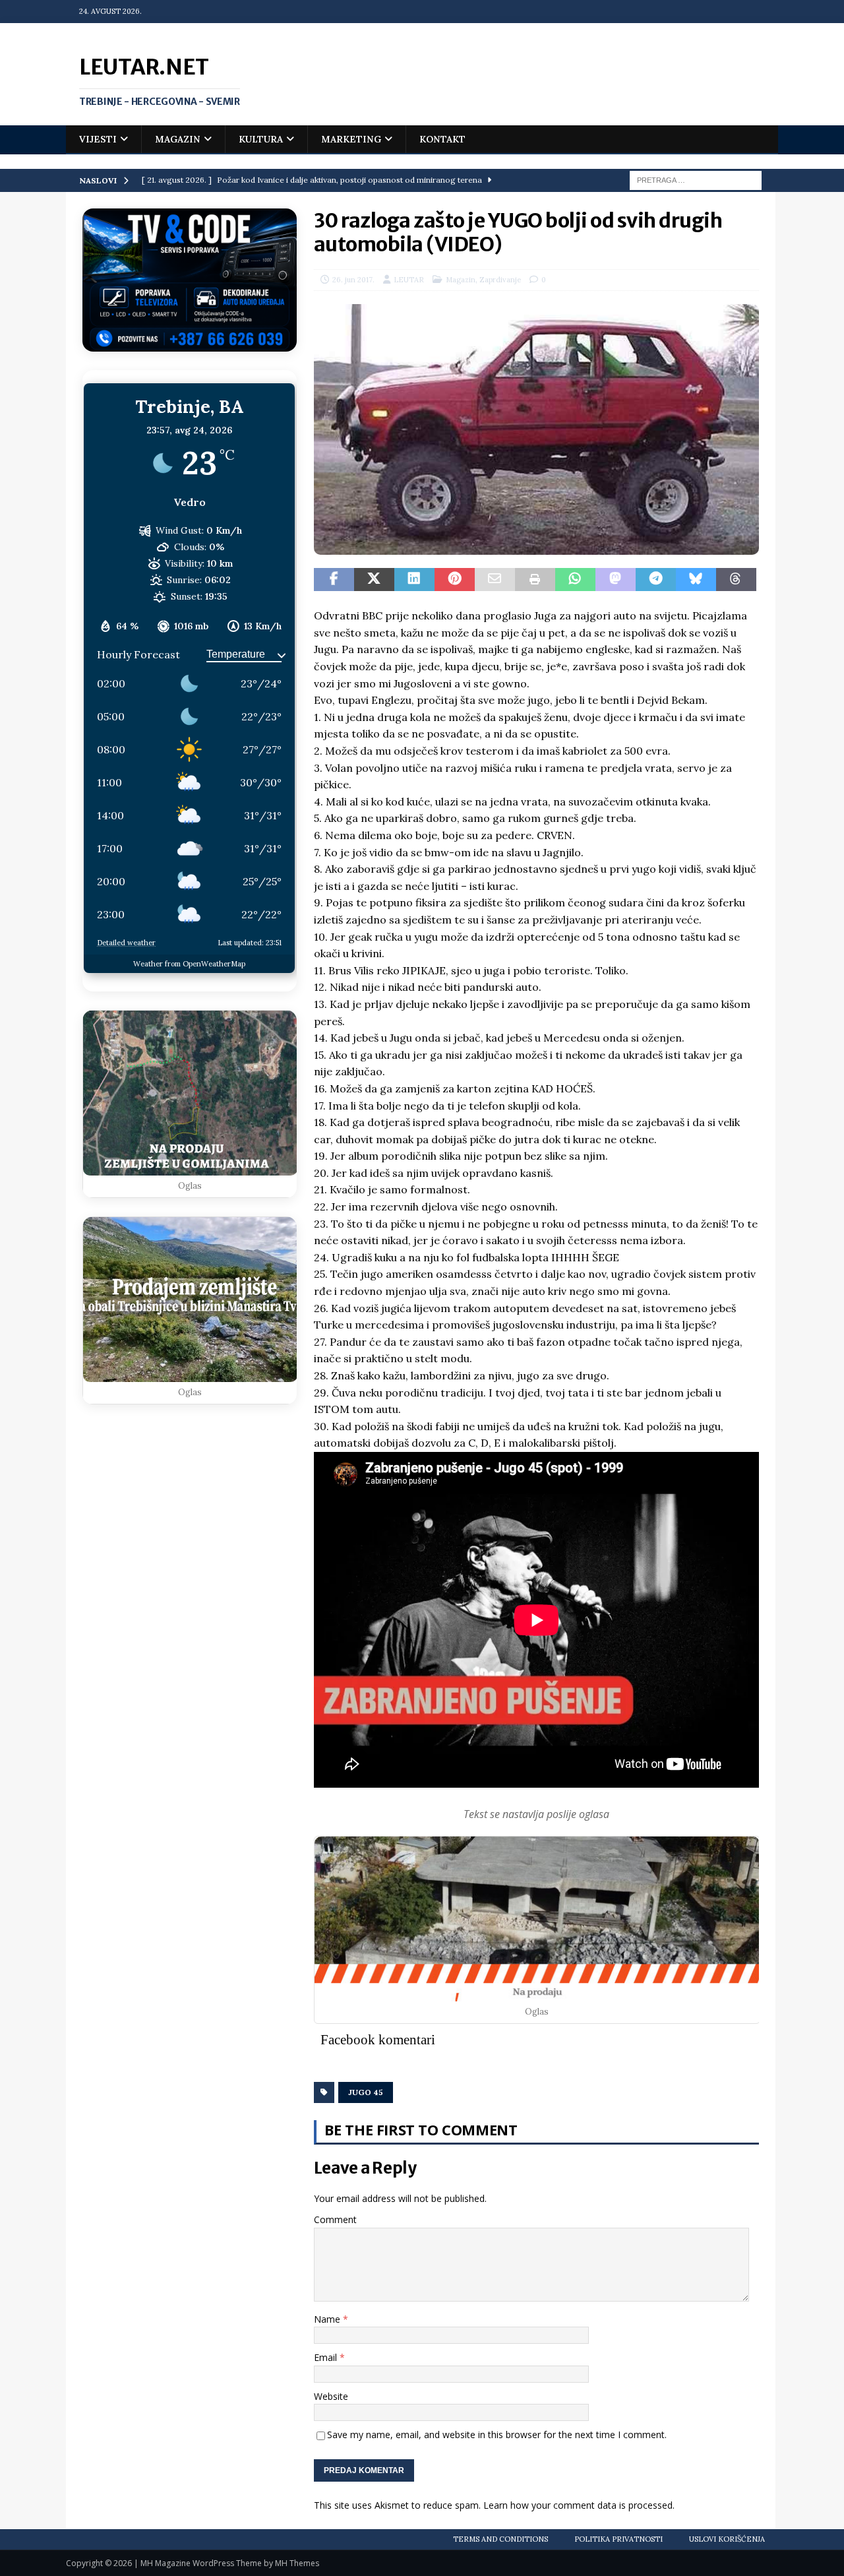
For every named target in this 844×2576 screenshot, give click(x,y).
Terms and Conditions (500, 2539)
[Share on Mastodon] (616, 580)
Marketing (351, 139)
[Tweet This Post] (374, 580)
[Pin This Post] (455, 580)
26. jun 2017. (353, 280)
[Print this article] (535, 580)
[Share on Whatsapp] (575, 580)
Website (331, 2396)
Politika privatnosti (618, 2539)
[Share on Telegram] (656, 580)
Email (327, 2357)
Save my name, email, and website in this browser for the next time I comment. (497, 2435)
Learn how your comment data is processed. (579, 2505)
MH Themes (297, 2563)
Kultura (261, 139)
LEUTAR (409, 280)
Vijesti (98, 139)
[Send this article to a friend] (495, 580)
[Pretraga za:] (696, 179)
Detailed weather (126, 943)
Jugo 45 (366, 2092)
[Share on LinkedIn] (414, 580)
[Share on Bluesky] (696, 580)
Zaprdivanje (500, 280)
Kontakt (442, 139)
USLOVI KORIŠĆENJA (727, 2539)
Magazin (178, 139)
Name (328, 2319)
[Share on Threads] (736, 580)
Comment (335, 2219)
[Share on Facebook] (334, 580)
